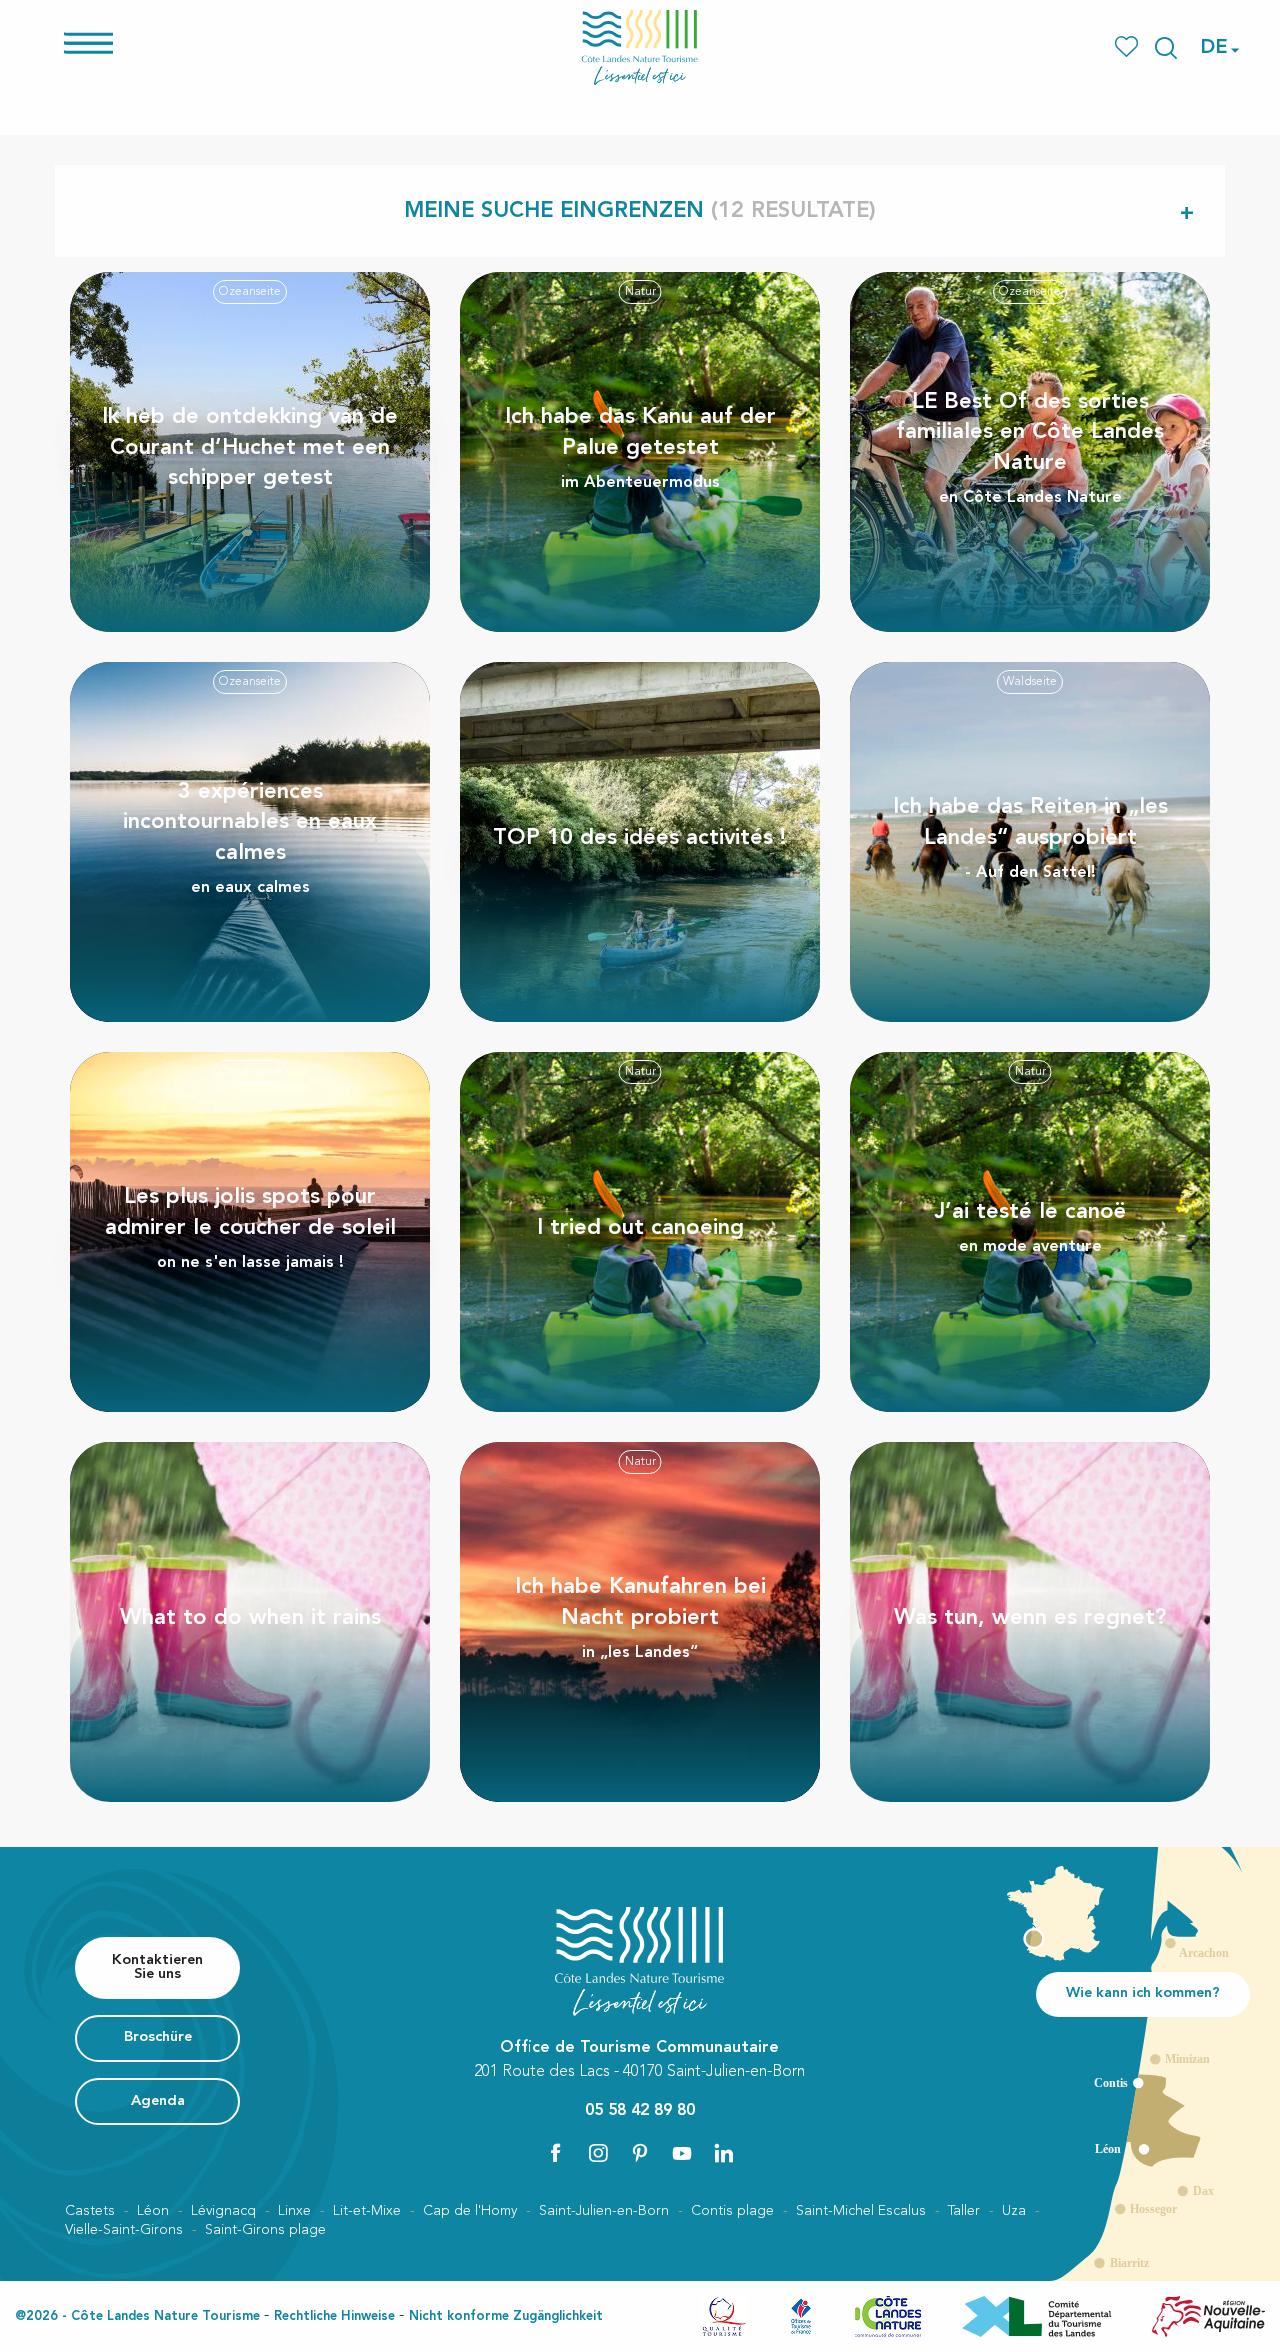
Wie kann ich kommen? (1143, 1993)
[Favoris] (1128, 47)
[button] (1166, 48)
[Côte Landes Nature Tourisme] (640, 47)
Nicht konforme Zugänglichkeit (506, 2316)
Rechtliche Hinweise (334, 2316)
